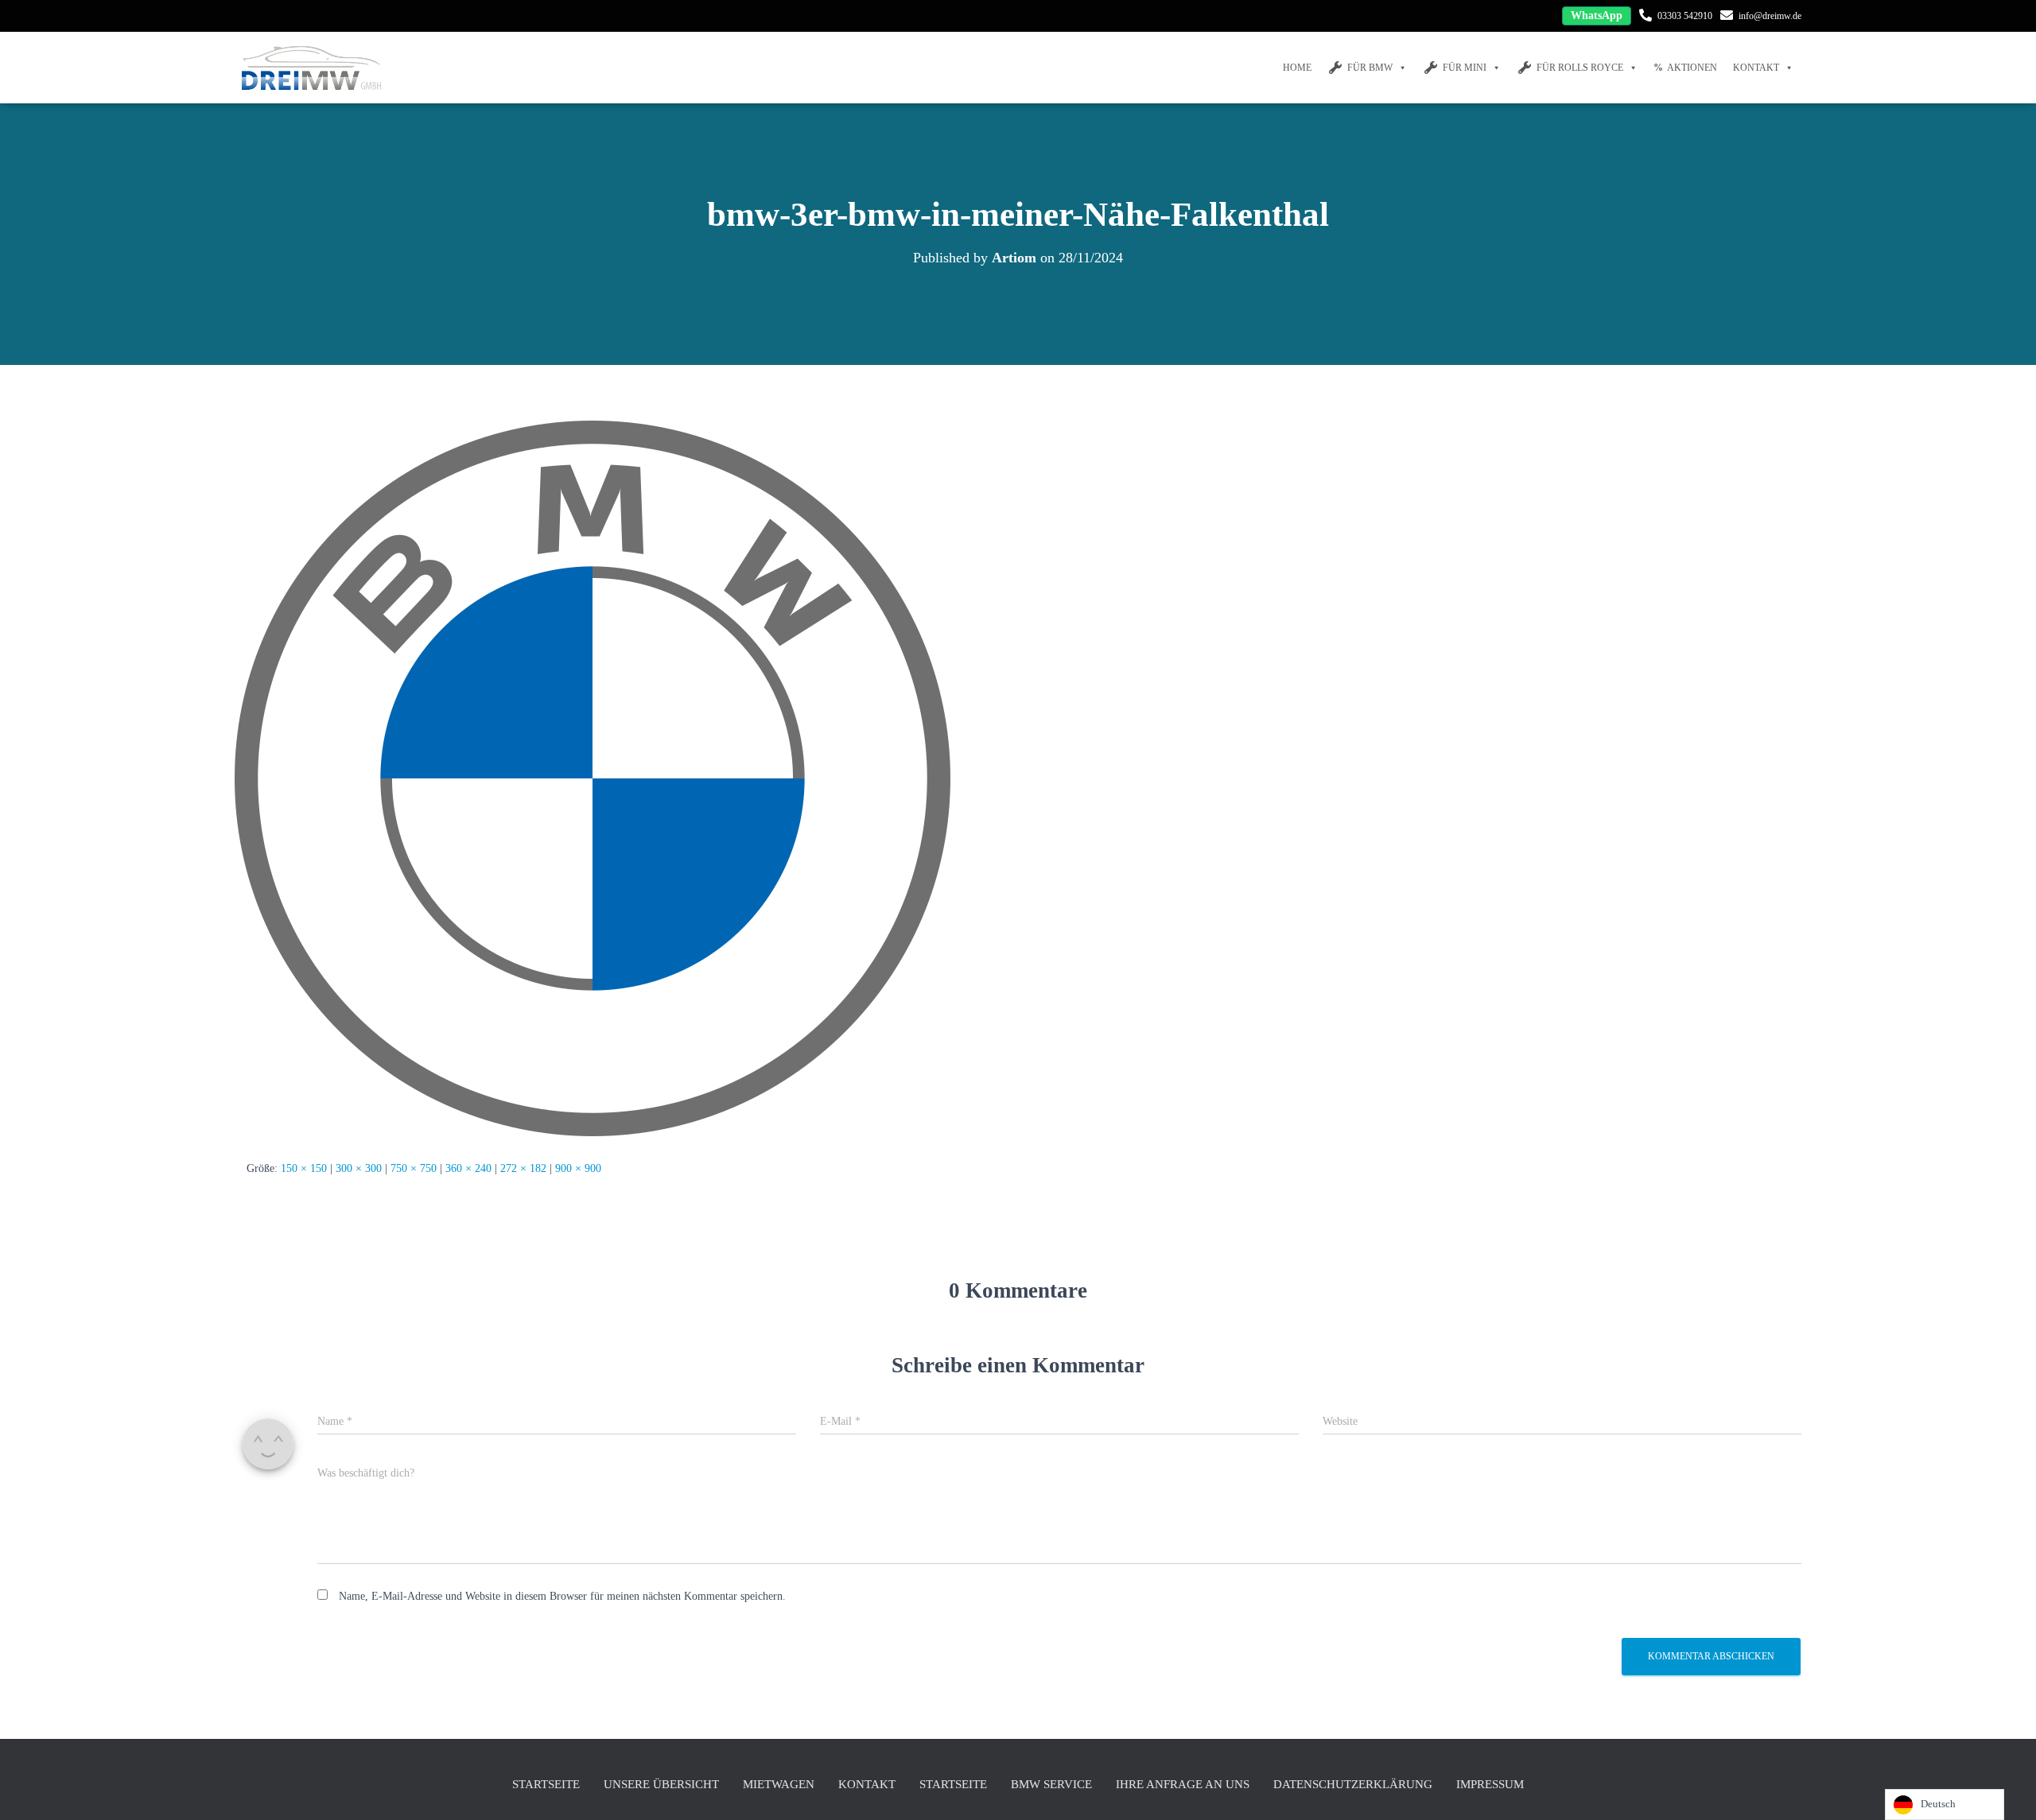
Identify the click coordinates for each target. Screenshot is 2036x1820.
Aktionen (1692, 68)
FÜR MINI (1465, 68)
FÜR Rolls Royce (1580, 68)
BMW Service (1051, 1784)
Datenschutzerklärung (1353, 1784)
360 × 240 (468, 1168)
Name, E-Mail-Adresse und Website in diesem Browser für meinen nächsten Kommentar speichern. (562, 1596)
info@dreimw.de (1770, 16)
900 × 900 (578, 1168)
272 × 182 (523, 1168)
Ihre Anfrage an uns (1183, 1784)
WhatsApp (1597, 16)
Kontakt (1756, 68)
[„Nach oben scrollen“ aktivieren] (2005, 1788)
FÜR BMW (1370, 68)
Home (1297, 68)
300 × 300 (359, 1168)
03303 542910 (1685, 16)
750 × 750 (414, 1168)
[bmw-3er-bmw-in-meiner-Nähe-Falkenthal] (593, 778)
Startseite (546, 1784)
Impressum (1490, 1784)
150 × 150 (304, 1168)
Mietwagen (779, 1784)
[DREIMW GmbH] (313, 68)
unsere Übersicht (661, 1784)
